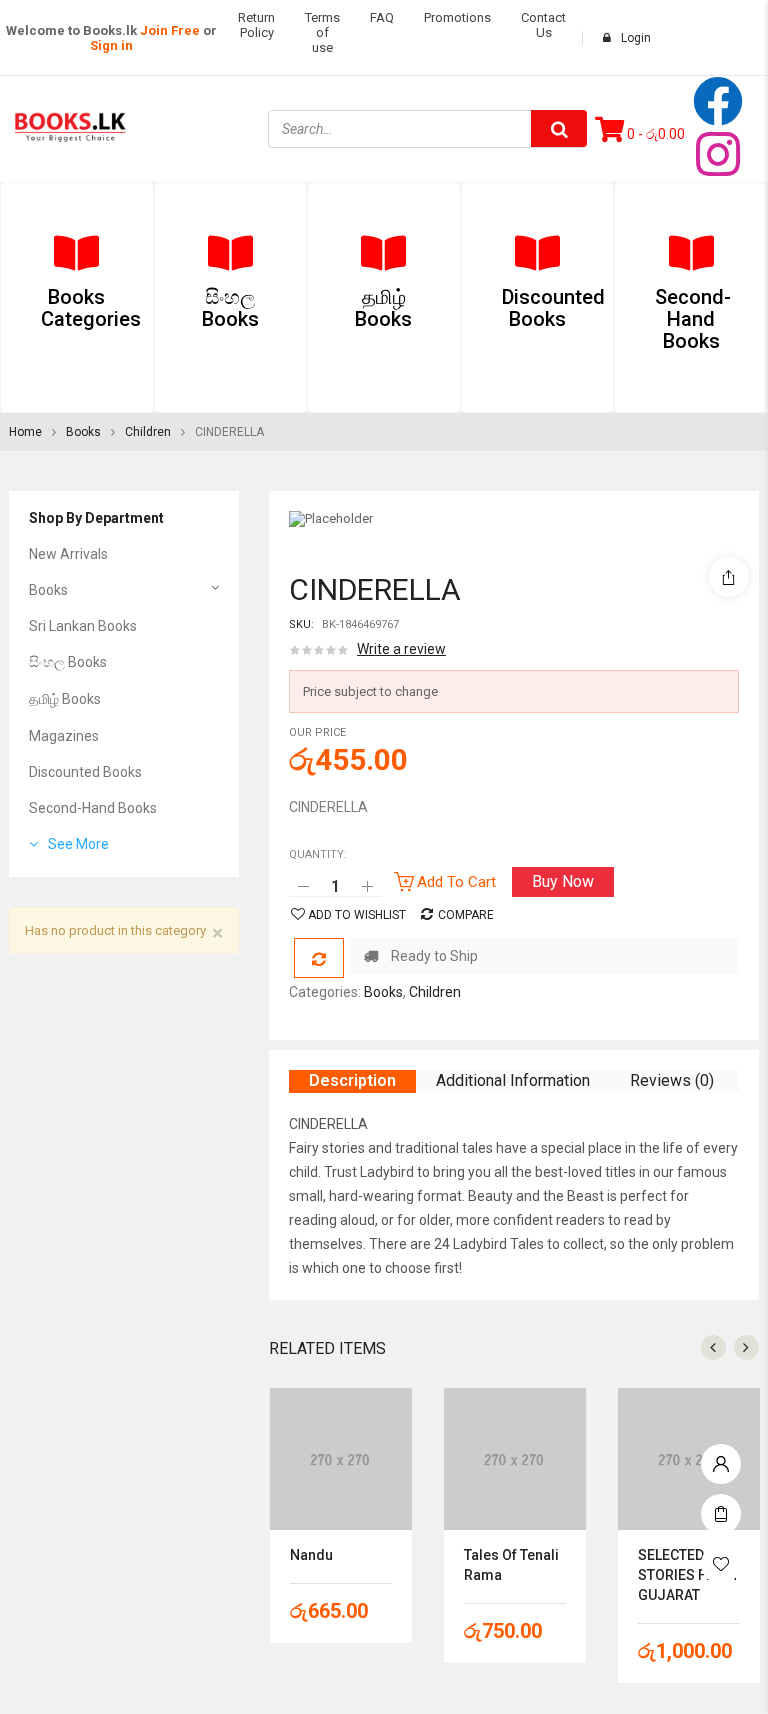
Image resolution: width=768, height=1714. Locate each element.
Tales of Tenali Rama (511, 1565)
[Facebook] (718, 101)
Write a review (401, 649)
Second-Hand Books (93, 808)
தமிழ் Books (65, 699)
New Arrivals (68, 554)
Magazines (64, 736)
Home (25, 432)
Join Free (170, 30)
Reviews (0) (672, 1080)
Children (148, 432)
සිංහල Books (68, 662)
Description (352, 1080)
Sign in (111, 45)
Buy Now (563, 881)
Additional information (513, 1080)
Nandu (311, 1555)
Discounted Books (85, 772)
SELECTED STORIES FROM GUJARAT (687, 1575)
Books (83, 432)
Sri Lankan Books (83, 626)
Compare (466, 915)
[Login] (721, 1459)
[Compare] (319, 958)
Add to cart (456, 882)
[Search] (559, 128)
